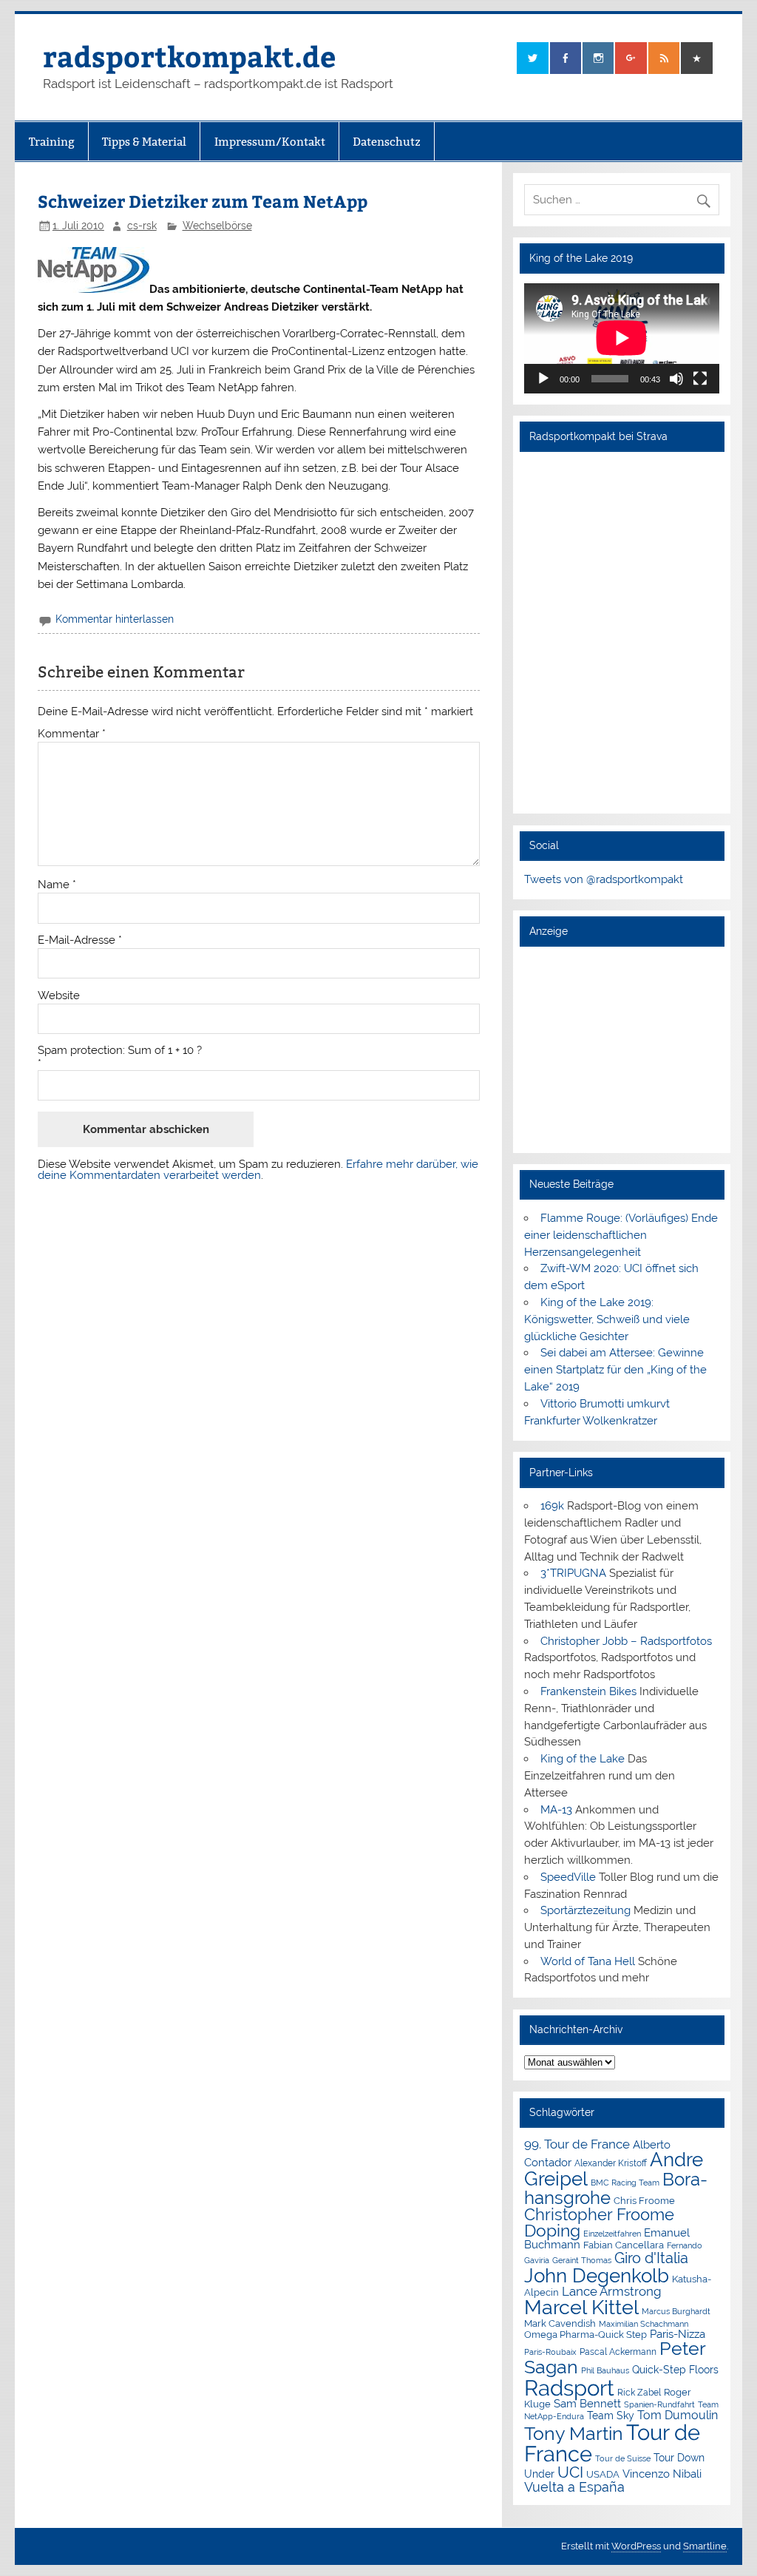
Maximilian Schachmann (644, 2324)
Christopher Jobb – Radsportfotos (626, 1641)
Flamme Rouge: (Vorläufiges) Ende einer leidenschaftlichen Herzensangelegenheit (621, 1235)
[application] (622, 338)
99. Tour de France (577, 2144)
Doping (552, 2231)
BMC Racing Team (625, 2183)
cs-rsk (142, 226)
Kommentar (72, 734)
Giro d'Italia (651, 2258)
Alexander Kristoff (611, 2163)
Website (59, 996)
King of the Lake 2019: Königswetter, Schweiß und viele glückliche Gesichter (607, 1319)
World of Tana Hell (588, 1961)
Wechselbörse (217, 226)
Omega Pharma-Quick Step (585, 2335)
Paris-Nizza (678, 2334)
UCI (570, 2472)
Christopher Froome (599, 2215)
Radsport (569, 2388)
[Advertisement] (622, 1049)
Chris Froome (644, 2201)
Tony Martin (574, 2434)
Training (52, 142)
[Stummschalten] (676, 379)
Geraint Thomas (582, 2260)
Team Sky (611, 2416)
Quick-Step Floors (675, 2370)
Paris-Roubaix (550, 2352)
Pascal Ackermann (618, 2352)
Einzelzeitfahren (612, 2234)
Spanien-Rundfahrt (659, 2405)
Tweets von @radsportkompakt (604, 879)
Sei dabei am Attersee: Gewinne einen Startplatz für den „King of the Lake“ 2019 (615, 1370)
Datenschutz (387, 142)
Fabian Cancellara (624, 2245)
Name (57, 885)
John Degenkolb (597, 2276)
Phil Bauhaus (605, 2371)
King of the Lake (583, 1759)
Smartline (705, 2546)
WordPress (636, 2546)
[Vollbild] (700, 379)
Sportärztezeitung (585, 1910)
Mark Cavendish (560, 2323)
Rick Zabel (639, 2393)
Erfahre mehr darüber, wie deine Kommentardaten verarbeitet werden (258, 1170)
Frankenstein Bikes (588, 1691)
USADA (603, 2474)
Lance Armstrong (612, 2291)
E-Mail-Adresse (80, 940)
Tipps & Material (144, 142)
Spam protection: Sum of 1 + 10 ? (120, 1051)
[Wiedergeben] (543, 379)
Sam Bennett (587, 2403)
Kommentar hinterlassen (115, 619)
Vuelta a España (574, 2487)
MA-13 (556, 1810)
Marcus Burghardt (676, 2312)
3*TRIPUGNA (573, 1573)
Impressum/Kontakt (270, 142)
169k (552, 1506)
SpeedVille (568, 1877)
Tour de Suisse (623, 2459)
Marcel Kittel (581, 2307)
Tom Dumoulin (678, 2415)
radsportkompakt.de (189, 56)
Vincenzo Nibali (662, 2474)
